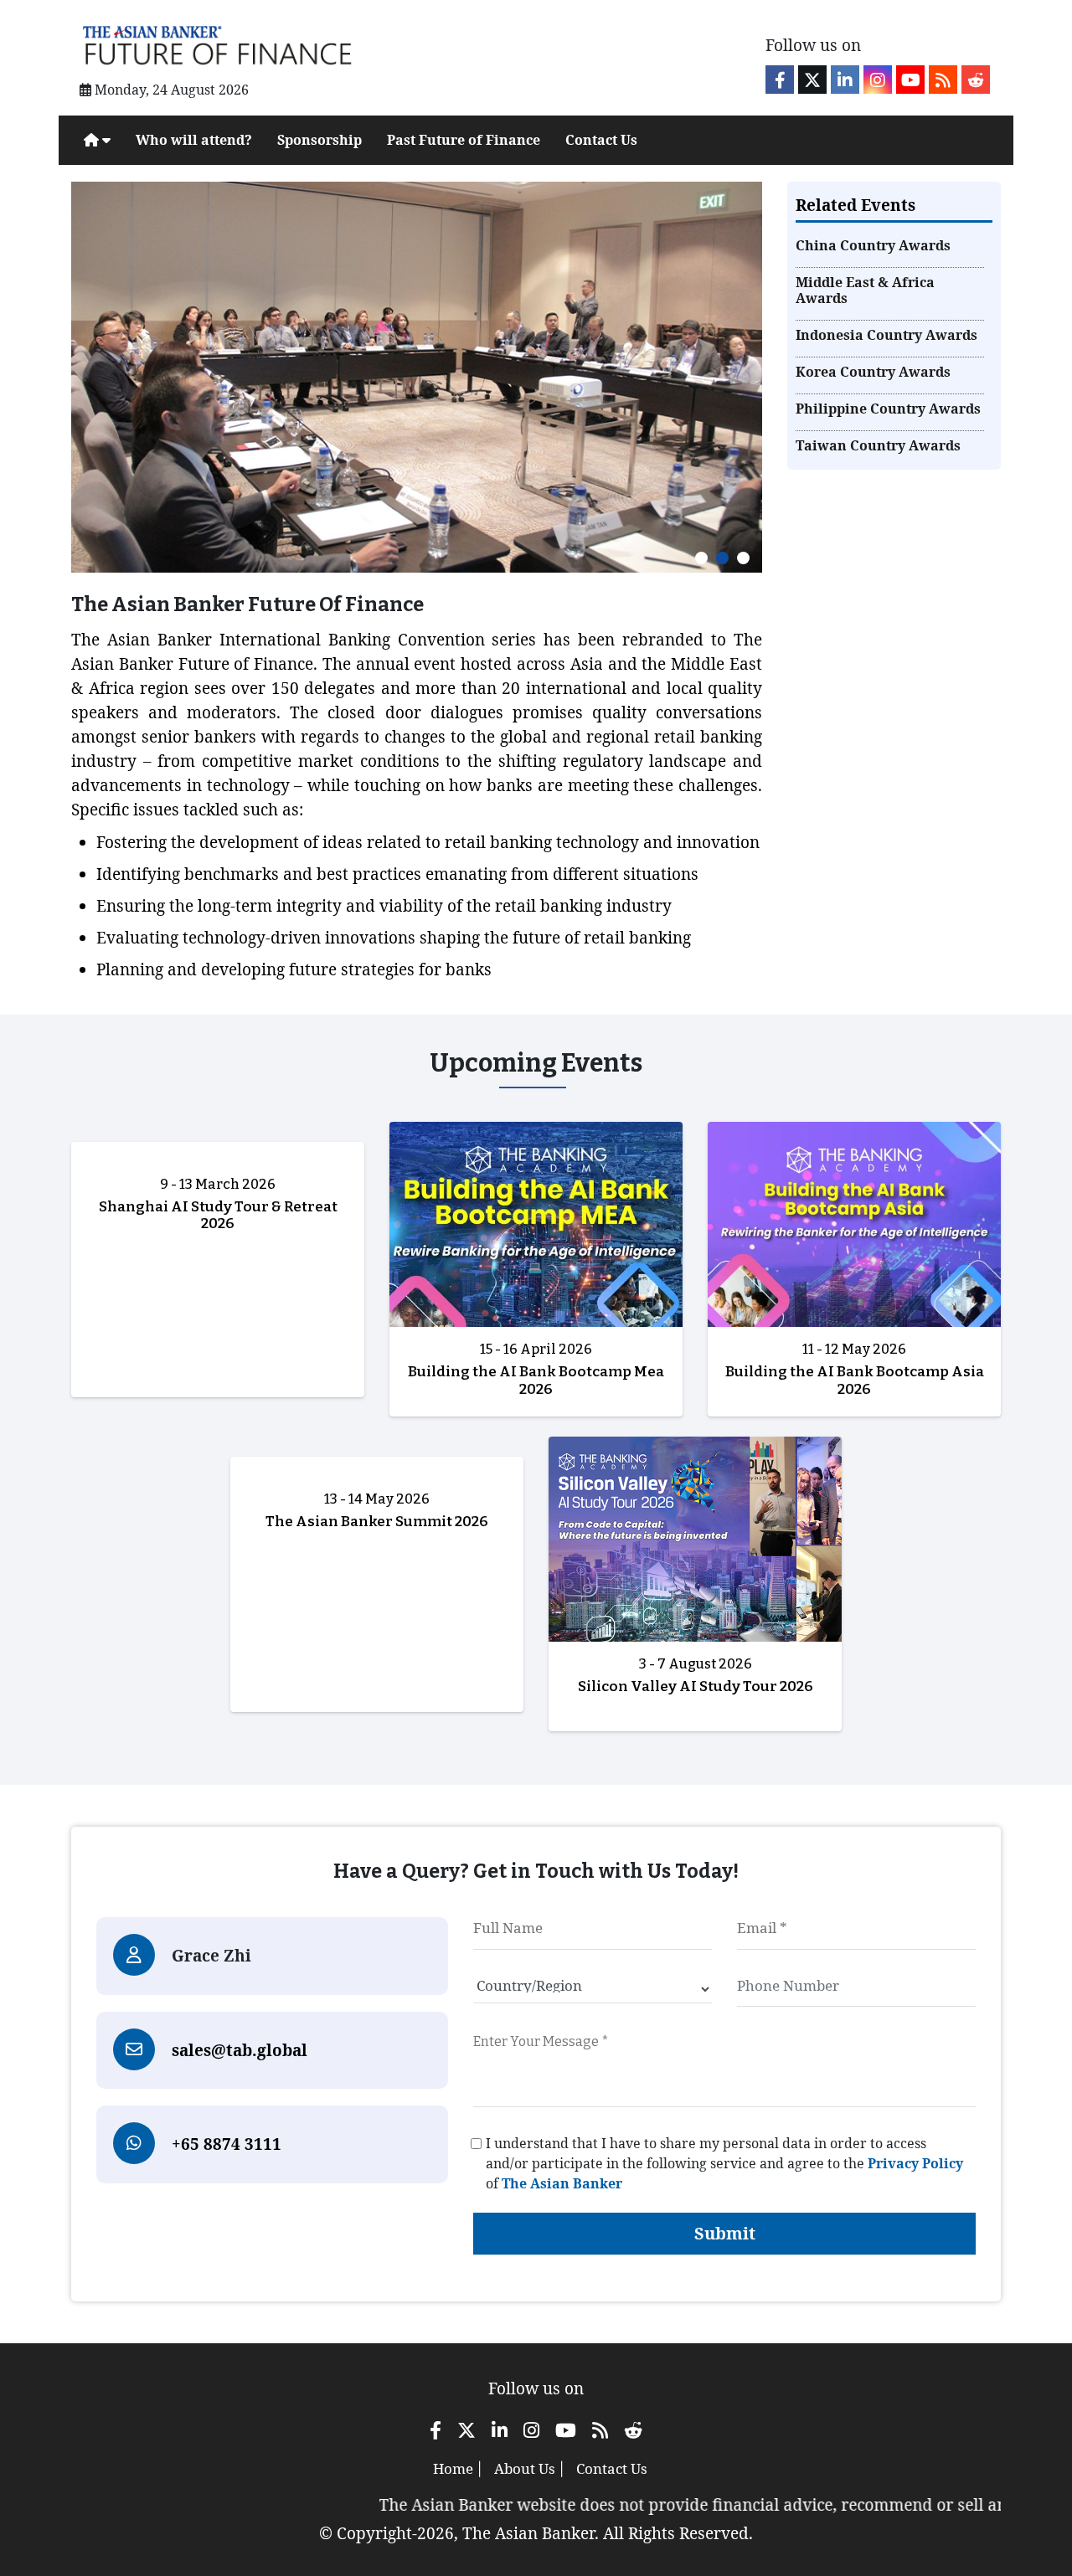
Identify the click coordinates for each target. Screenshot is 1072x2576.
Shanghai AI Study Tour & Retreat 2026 (218, 1215)
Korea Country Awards (873, 372)
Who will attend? (194, 140)
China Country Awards (873, 246)
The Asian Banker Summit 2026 (377, 1522)
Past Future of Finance (464, 140)
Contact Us (601, 140)
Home (453, 2468)
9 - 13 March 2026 (218, 1184)
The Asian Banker (562, 2183)
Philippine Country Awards (888, 409)
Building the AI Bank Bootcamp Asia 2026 (855, 1380)
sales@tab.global (240, 2050)
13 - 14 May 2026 (377, 1499)
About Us (525, 2468)
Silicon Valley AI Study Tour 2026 (696, 1686)
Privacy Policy (915, 2163)
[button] (701, 558)
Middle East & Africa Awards (865, 291)
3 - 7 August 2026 (696, 1664)
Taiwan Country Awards (878, 446)
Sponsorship (320, 140)
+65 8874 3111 (227, 2144)
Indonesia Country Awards (886, 335)
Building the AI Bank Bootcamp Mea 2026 (536, 1380)
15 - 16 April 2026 (536, 1349)
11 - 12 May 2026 (854, 1349)
